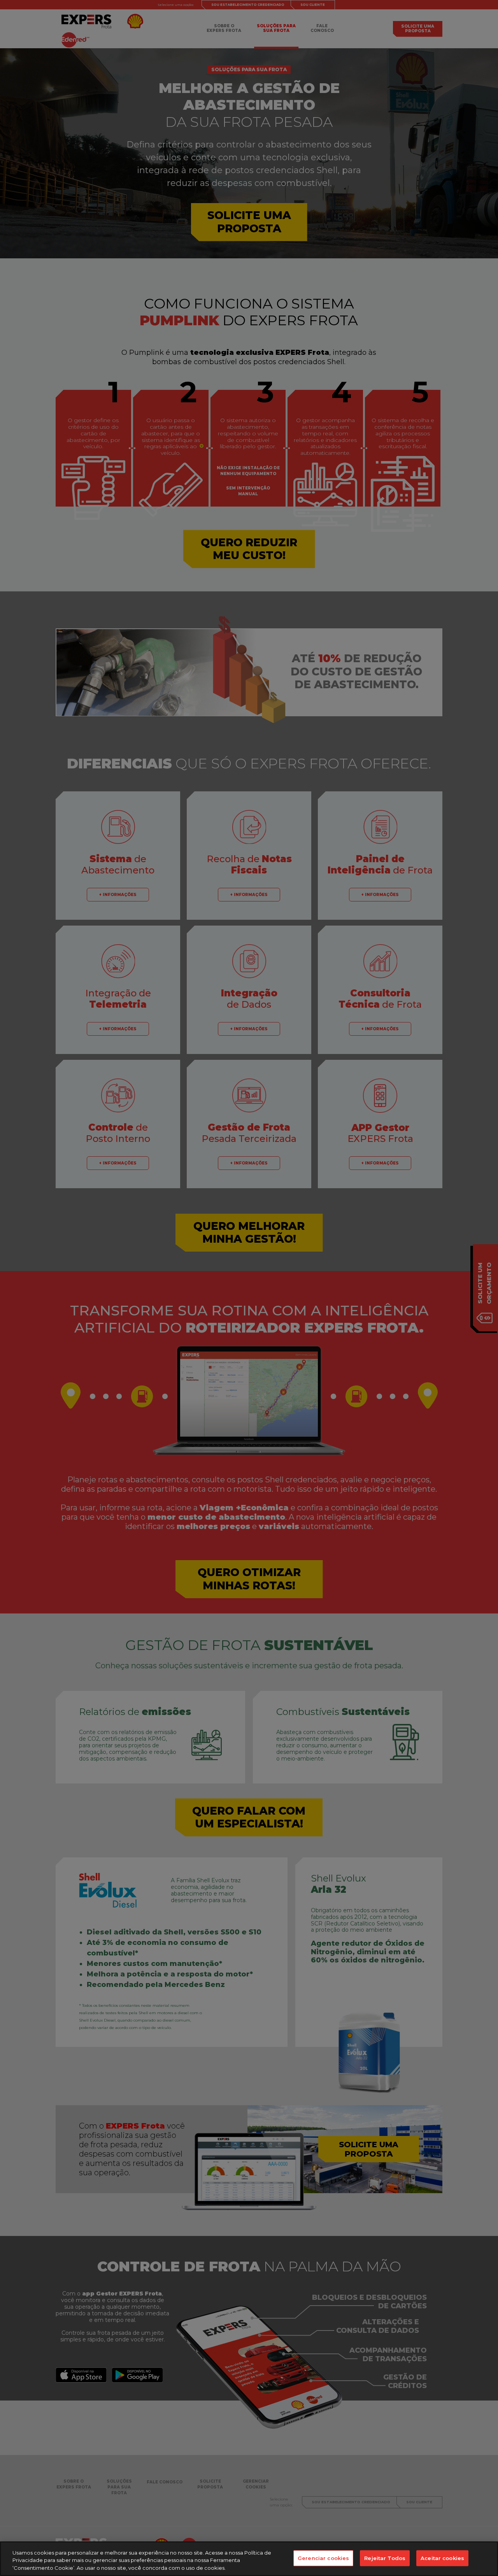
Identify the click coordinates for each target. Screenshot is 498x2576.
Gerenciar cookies (323, 2558)
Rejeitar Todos (385, 2558)
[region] (249, 2559)
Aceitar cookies (442, 2558)
